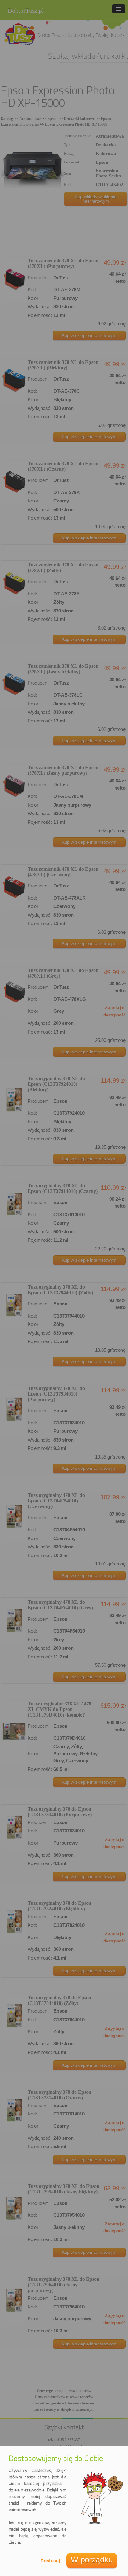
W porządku (92, 2560)
